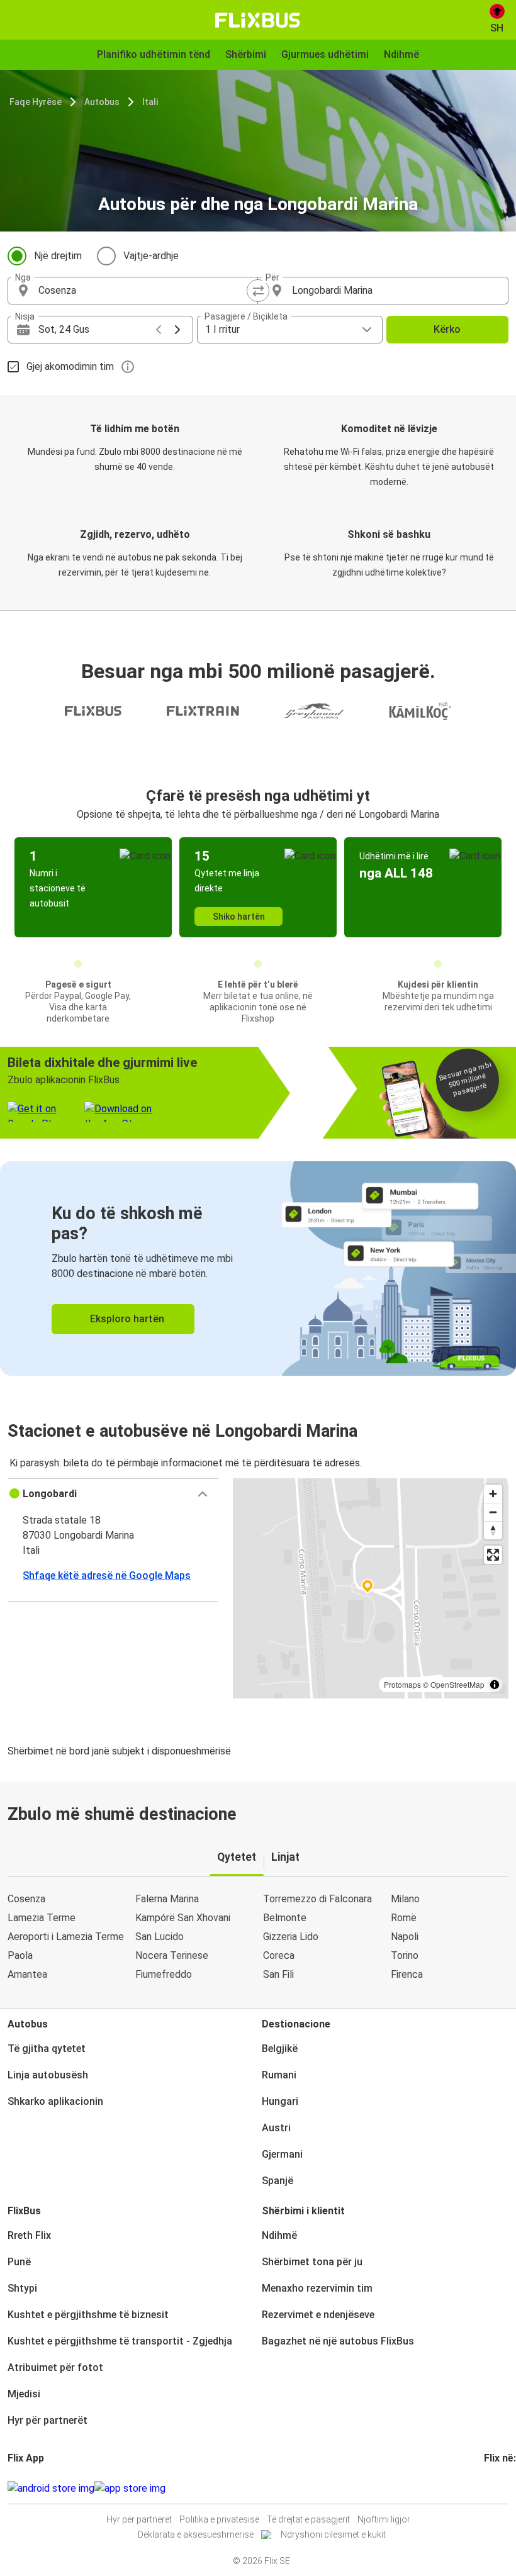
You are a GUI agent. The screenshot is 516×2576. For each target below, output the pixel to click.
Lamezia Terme (42, 1918)
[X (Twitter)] (501, 2488)
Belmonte (285, 1918)
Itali (150, 102)
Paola (20, 1955)
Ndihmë (279, 2235)
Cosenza (26, 1899)
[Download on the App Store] (130, 2489)
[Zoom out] (493, 1512)
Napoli (405, 1937)
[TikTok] (505, 2488)
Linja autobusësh (48, 2075)
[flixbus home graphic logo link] (258, 20)
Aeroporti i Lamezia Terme (66, 1937)
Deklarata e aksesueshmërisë (196, 2534)
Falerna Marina (167, 1899)
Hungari (280, 2101)
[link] (258, 1268)
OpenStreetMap (457, 1684)
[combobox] (144, 291)
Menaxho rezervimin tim (317, 2288)
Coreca (279, 1955)
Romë (404, 1918)
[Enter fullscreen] (493, 1555)
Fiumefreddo (164, 1974)
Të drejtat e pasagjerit (308, 2519)
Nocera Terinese (172, 1955)
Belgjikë (280, 2049)
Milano (405, 1899)
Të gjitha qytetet (47, 2049)
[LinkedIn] (497, 2488)
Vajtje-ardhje (151, 256)
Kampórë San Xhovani (183, 1918)
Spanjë (278, 2181)
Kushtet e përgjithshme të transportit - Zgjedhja (120, 2341)
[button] (113, 1494)
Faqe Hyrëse (36, 102)
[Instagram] (490, 2488)
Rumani (279, 2075)
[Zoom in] (493, 1494)
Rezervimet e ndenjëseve (318, 2315)
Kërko (447, 329)
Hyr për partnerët (48, 2420)
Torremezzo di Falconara (317, 1899)
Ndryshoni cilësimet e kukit (333, 2534)
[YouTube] (493, 2488)
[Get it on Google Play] (51, 2489)
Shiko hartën (239, 917)
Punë (19, 2262)
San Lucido (160, 1937)
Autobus (102, 102)
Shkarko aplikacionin (55, 2101)
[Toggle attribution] (495, 1685)
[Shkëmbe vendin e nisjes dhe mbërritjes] (258, 291)
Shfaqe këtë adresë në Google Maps (107, 1575)
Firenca (407, 1974)
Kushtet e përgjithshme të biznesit (88, 2315)
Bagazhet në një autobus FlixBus (338, 2341)
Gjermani (282, 2154)
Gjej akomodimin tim (70, 366)
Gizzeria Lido (291, 1937)
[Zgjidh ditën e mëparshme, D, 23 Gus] (159, 330)
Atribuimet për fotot (55, 2367)
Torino (405, 1955)
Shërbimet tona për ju (312, 2262)
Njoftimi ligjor (384, 2519)
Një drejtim (58, 256)
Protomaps (402, 1684)
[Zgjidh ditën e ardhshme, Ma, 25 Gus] (177, 330)
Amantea (27, 1974)
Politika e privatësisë (219, 2519)
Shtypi (22, 2288)
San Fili (278, 1974)
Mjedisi (24, 2394)
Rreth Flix (29, 2235)
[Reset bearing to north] (493, 1530)
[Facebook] (486, 2488)
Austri (276, 2128)
